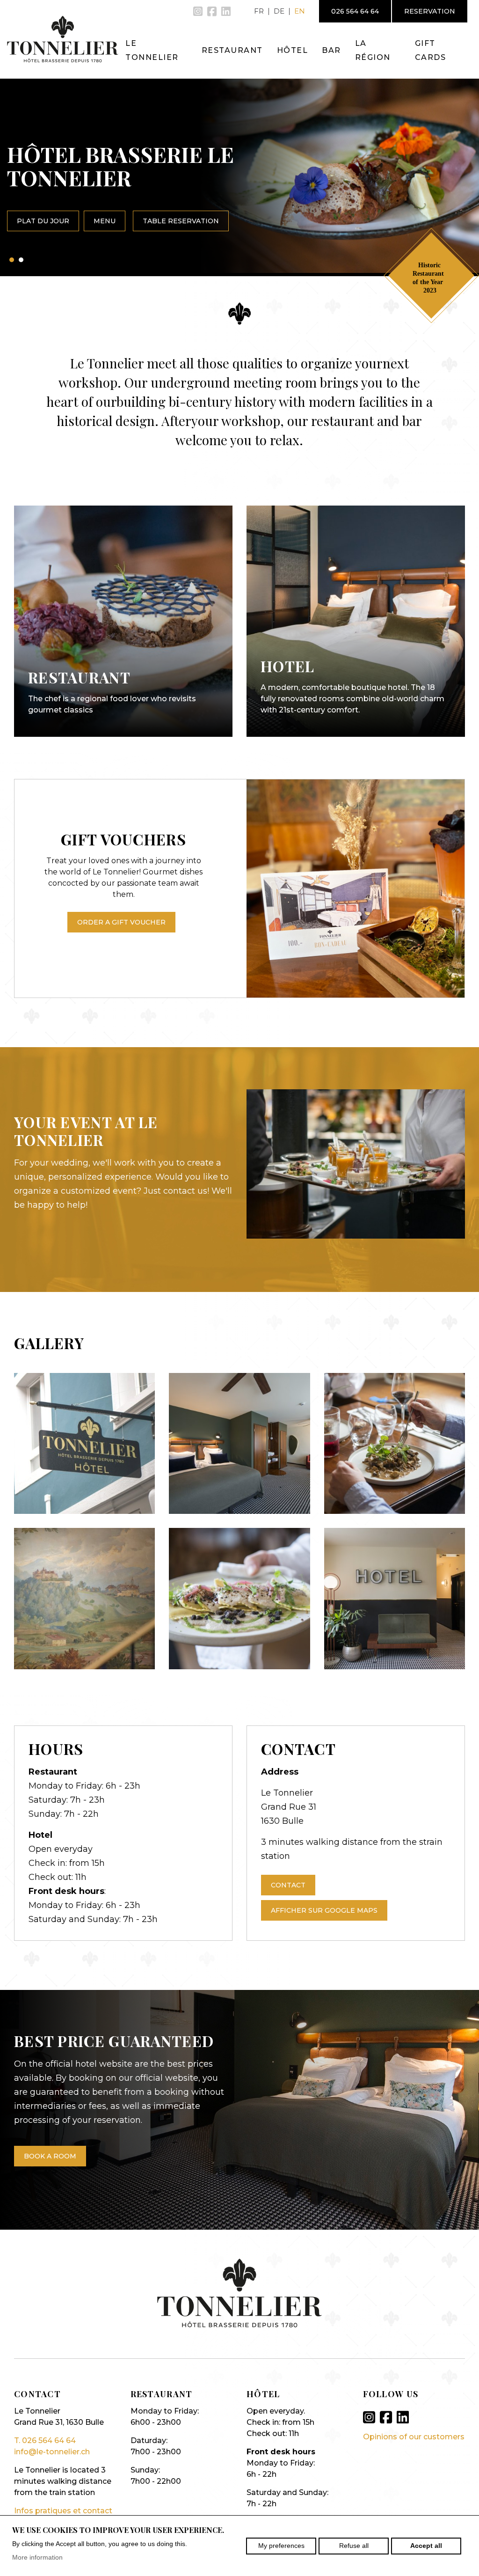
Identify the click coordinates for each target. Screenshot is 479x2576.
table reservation (181, 221)
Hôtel (293, 50)
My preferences (281, 2546)
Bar (331, 50)
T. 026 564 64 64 (45, 2440)
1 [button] (12, 260)
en (300, 11)
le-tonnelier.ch (63, 39)
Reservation (430, 11)
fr (259, 11)
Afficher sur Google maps (324, 1910)
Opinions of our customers (414, 2437)
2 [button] (21, 260)
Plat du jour (43, 221)
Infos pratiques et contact (63, 2511)
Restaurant (232, 50)
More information (37, 2557)
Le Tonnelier (152, 50)
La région (373, 50)
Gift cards (431, 50)
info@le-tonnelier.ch (52, 2452)
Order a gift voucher (121, 922)
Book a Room (50, 2156)
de (279, 11)
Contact (288, 1885)
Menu (105, 221)
